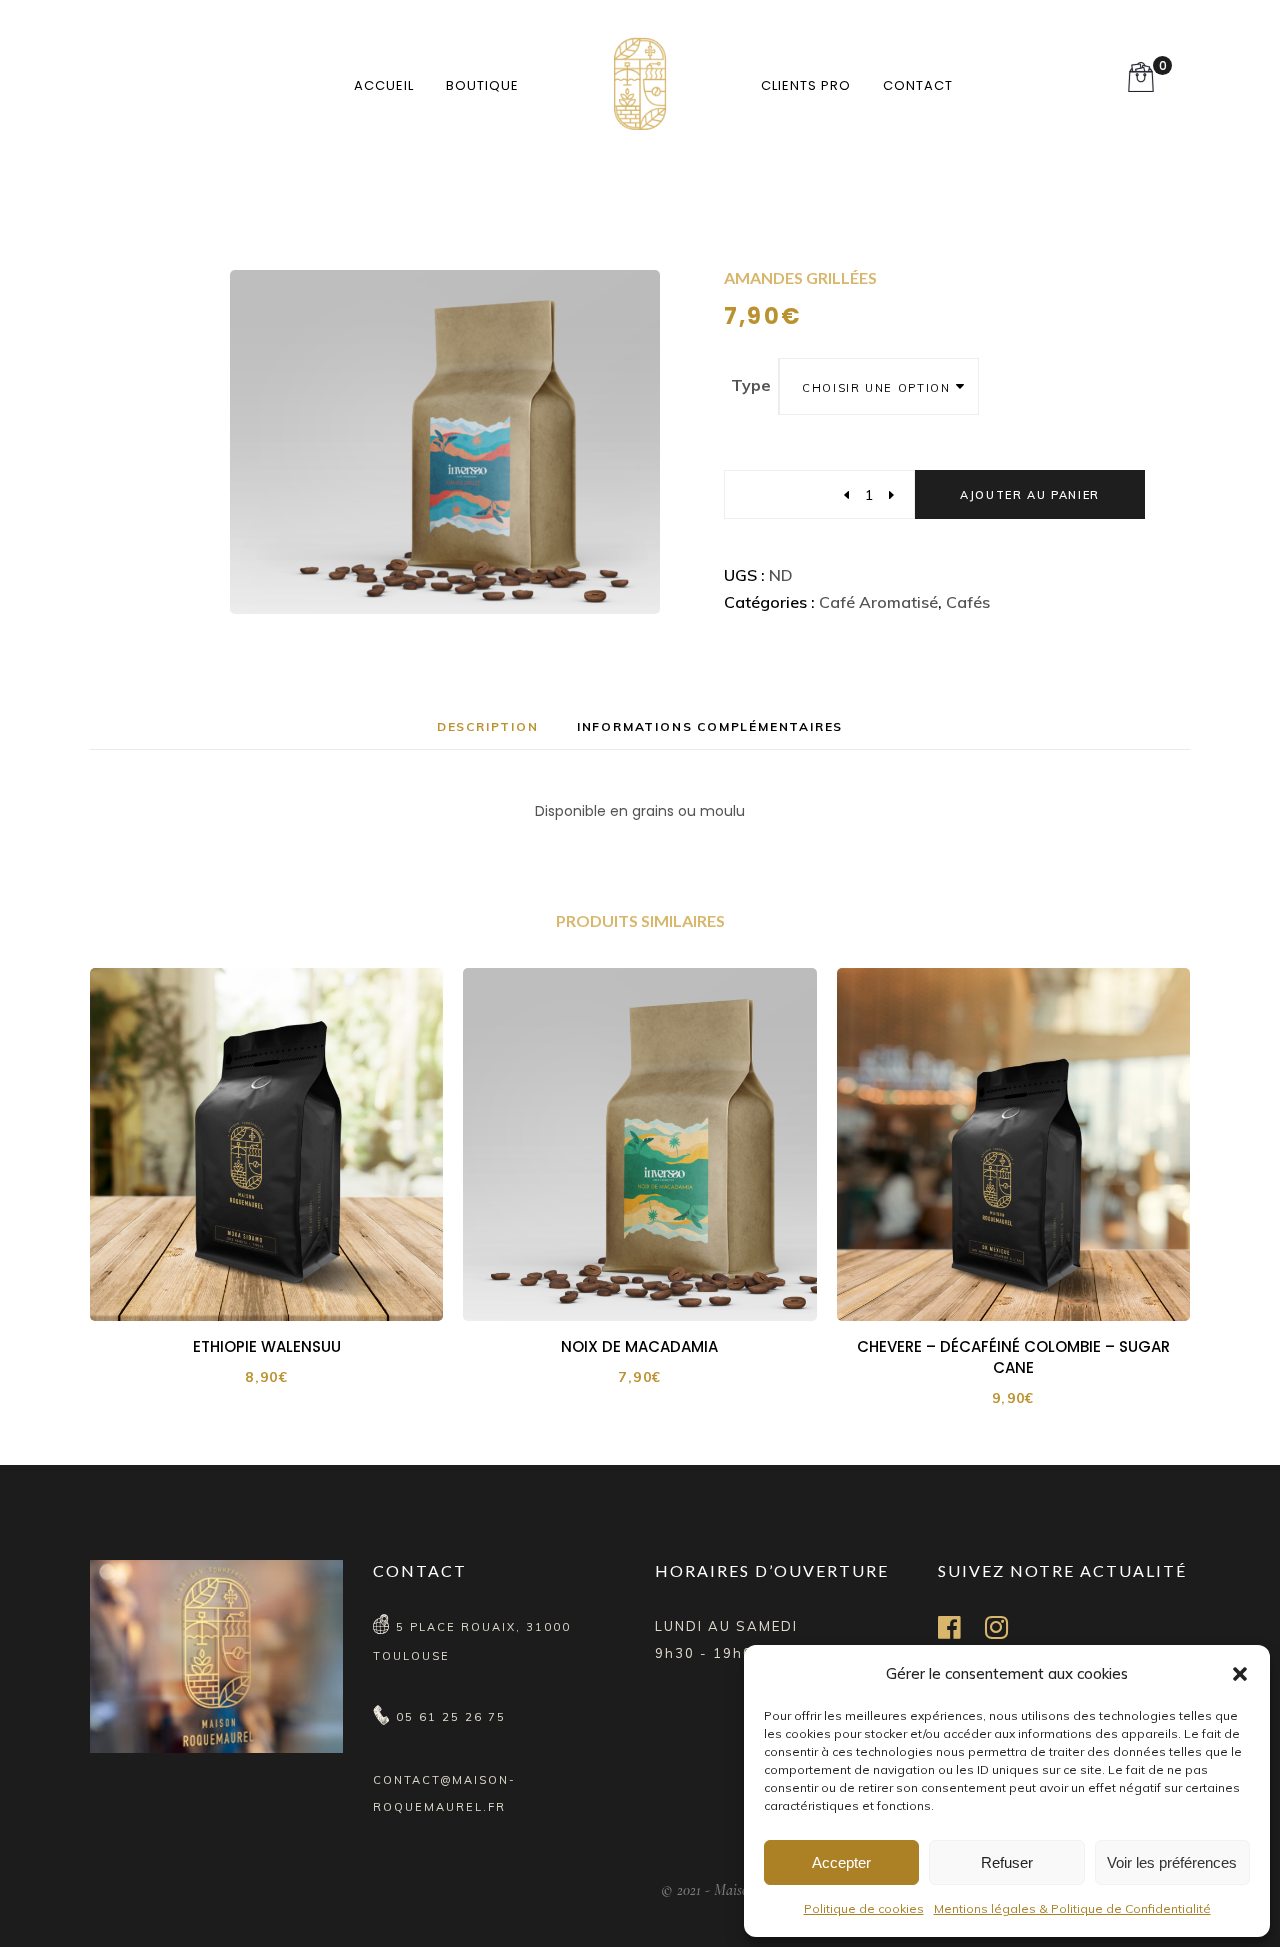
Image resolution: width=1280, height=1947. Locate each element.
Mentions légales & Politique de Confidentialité (1072, 1908)
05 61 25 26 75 (451, 1717)
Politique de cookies (864, 1908)
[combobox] (879, 386)
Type (751, 385)
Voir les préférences (1172, 1862)
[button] (1240, 1674)
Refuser (1007, 1862)
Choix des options (279, 1287)
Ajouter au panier (1030, 495)
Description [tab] (488, 726)
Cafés (968, 602)
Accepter (841, 1862)
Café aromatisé (878, 602)
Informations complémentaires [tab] (710, 726)
